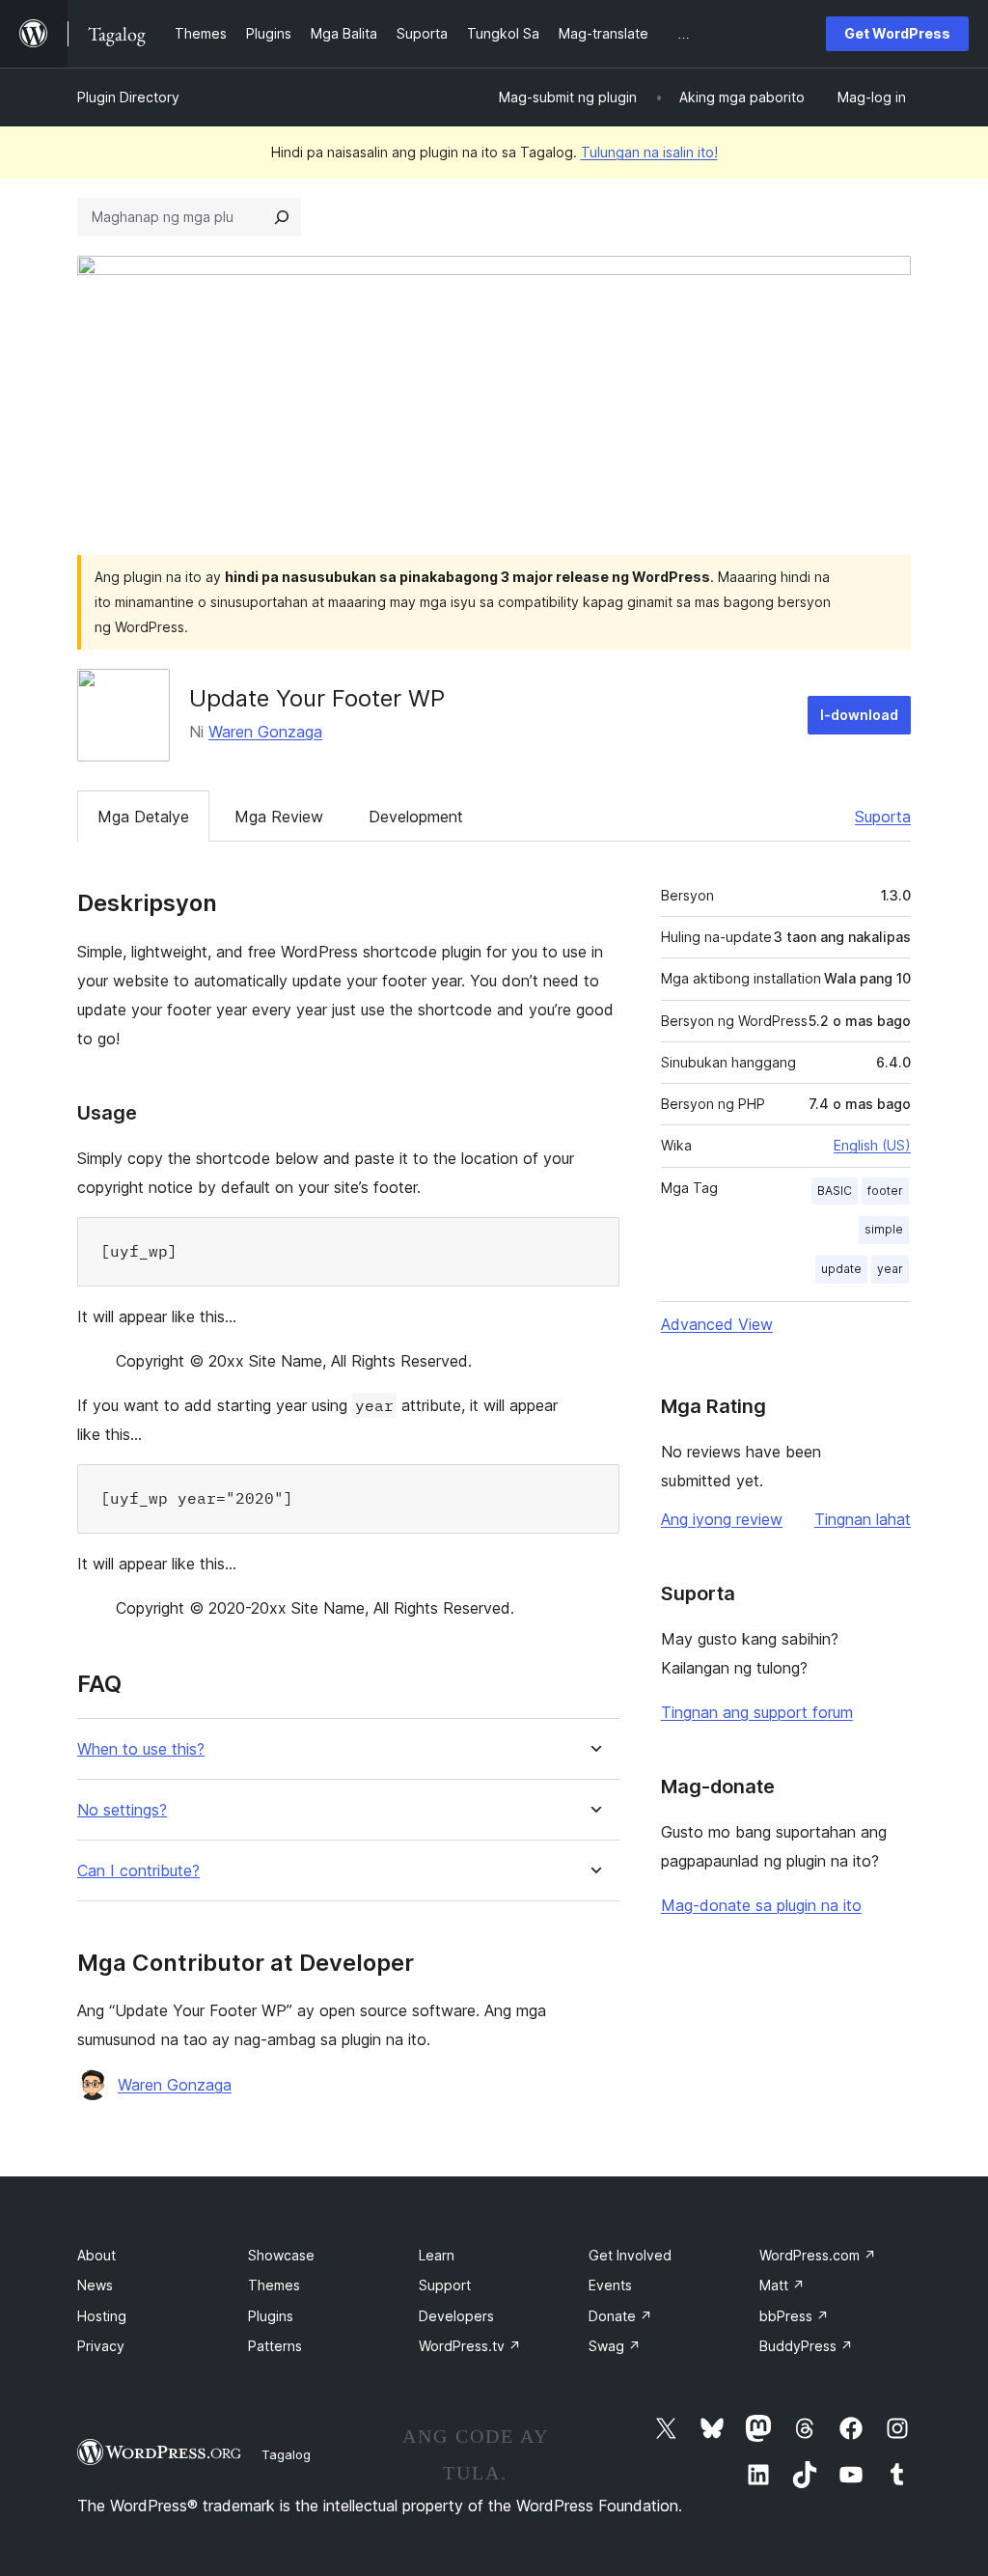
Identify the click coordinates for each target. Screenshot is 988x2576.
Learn (437, 2255)
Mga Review (279, 817)
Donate (620, 2316)
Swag (615, 2346)
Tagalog (286, 2454)
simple (884, 1229)
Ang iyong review (722, 1519)
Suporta (883, 817)
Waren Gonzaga (265, 732)
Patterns (275, 2346)
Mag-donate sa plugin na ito (761, 1905)
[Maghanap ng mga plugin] (282, 217)
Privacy (101, 2346)
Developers (456, 2316)
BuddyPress (806, 2346)
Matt (782, 2285)
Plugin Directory (128, 97)
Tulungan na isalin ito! (649, 152)
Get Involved (630, 2255)
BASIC (835, 1191)
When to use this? (141, 1749)
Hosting (102, 2316)
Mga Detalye (143, 817)
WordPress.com (818, 2255)
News (95, 2285)
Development (416, 817)
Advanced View (717, 1324)
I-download (859, 715)
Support (445, 2285)
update (841, 1269)
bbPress (794, 2316)
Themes (274, 2285)
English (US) (872, 1145)
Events (610, 2285)
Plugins (271, 2316)
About (96, 2255)
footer (885, 1191)
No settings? (122, 1810)
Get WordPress (897, 33)
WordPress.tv (470, 2346)
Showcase (281, 2255)
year (890, 1269)
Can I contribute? (138, 1871)
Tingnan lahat (863, 1519)
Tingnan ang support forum (757, 1712)
